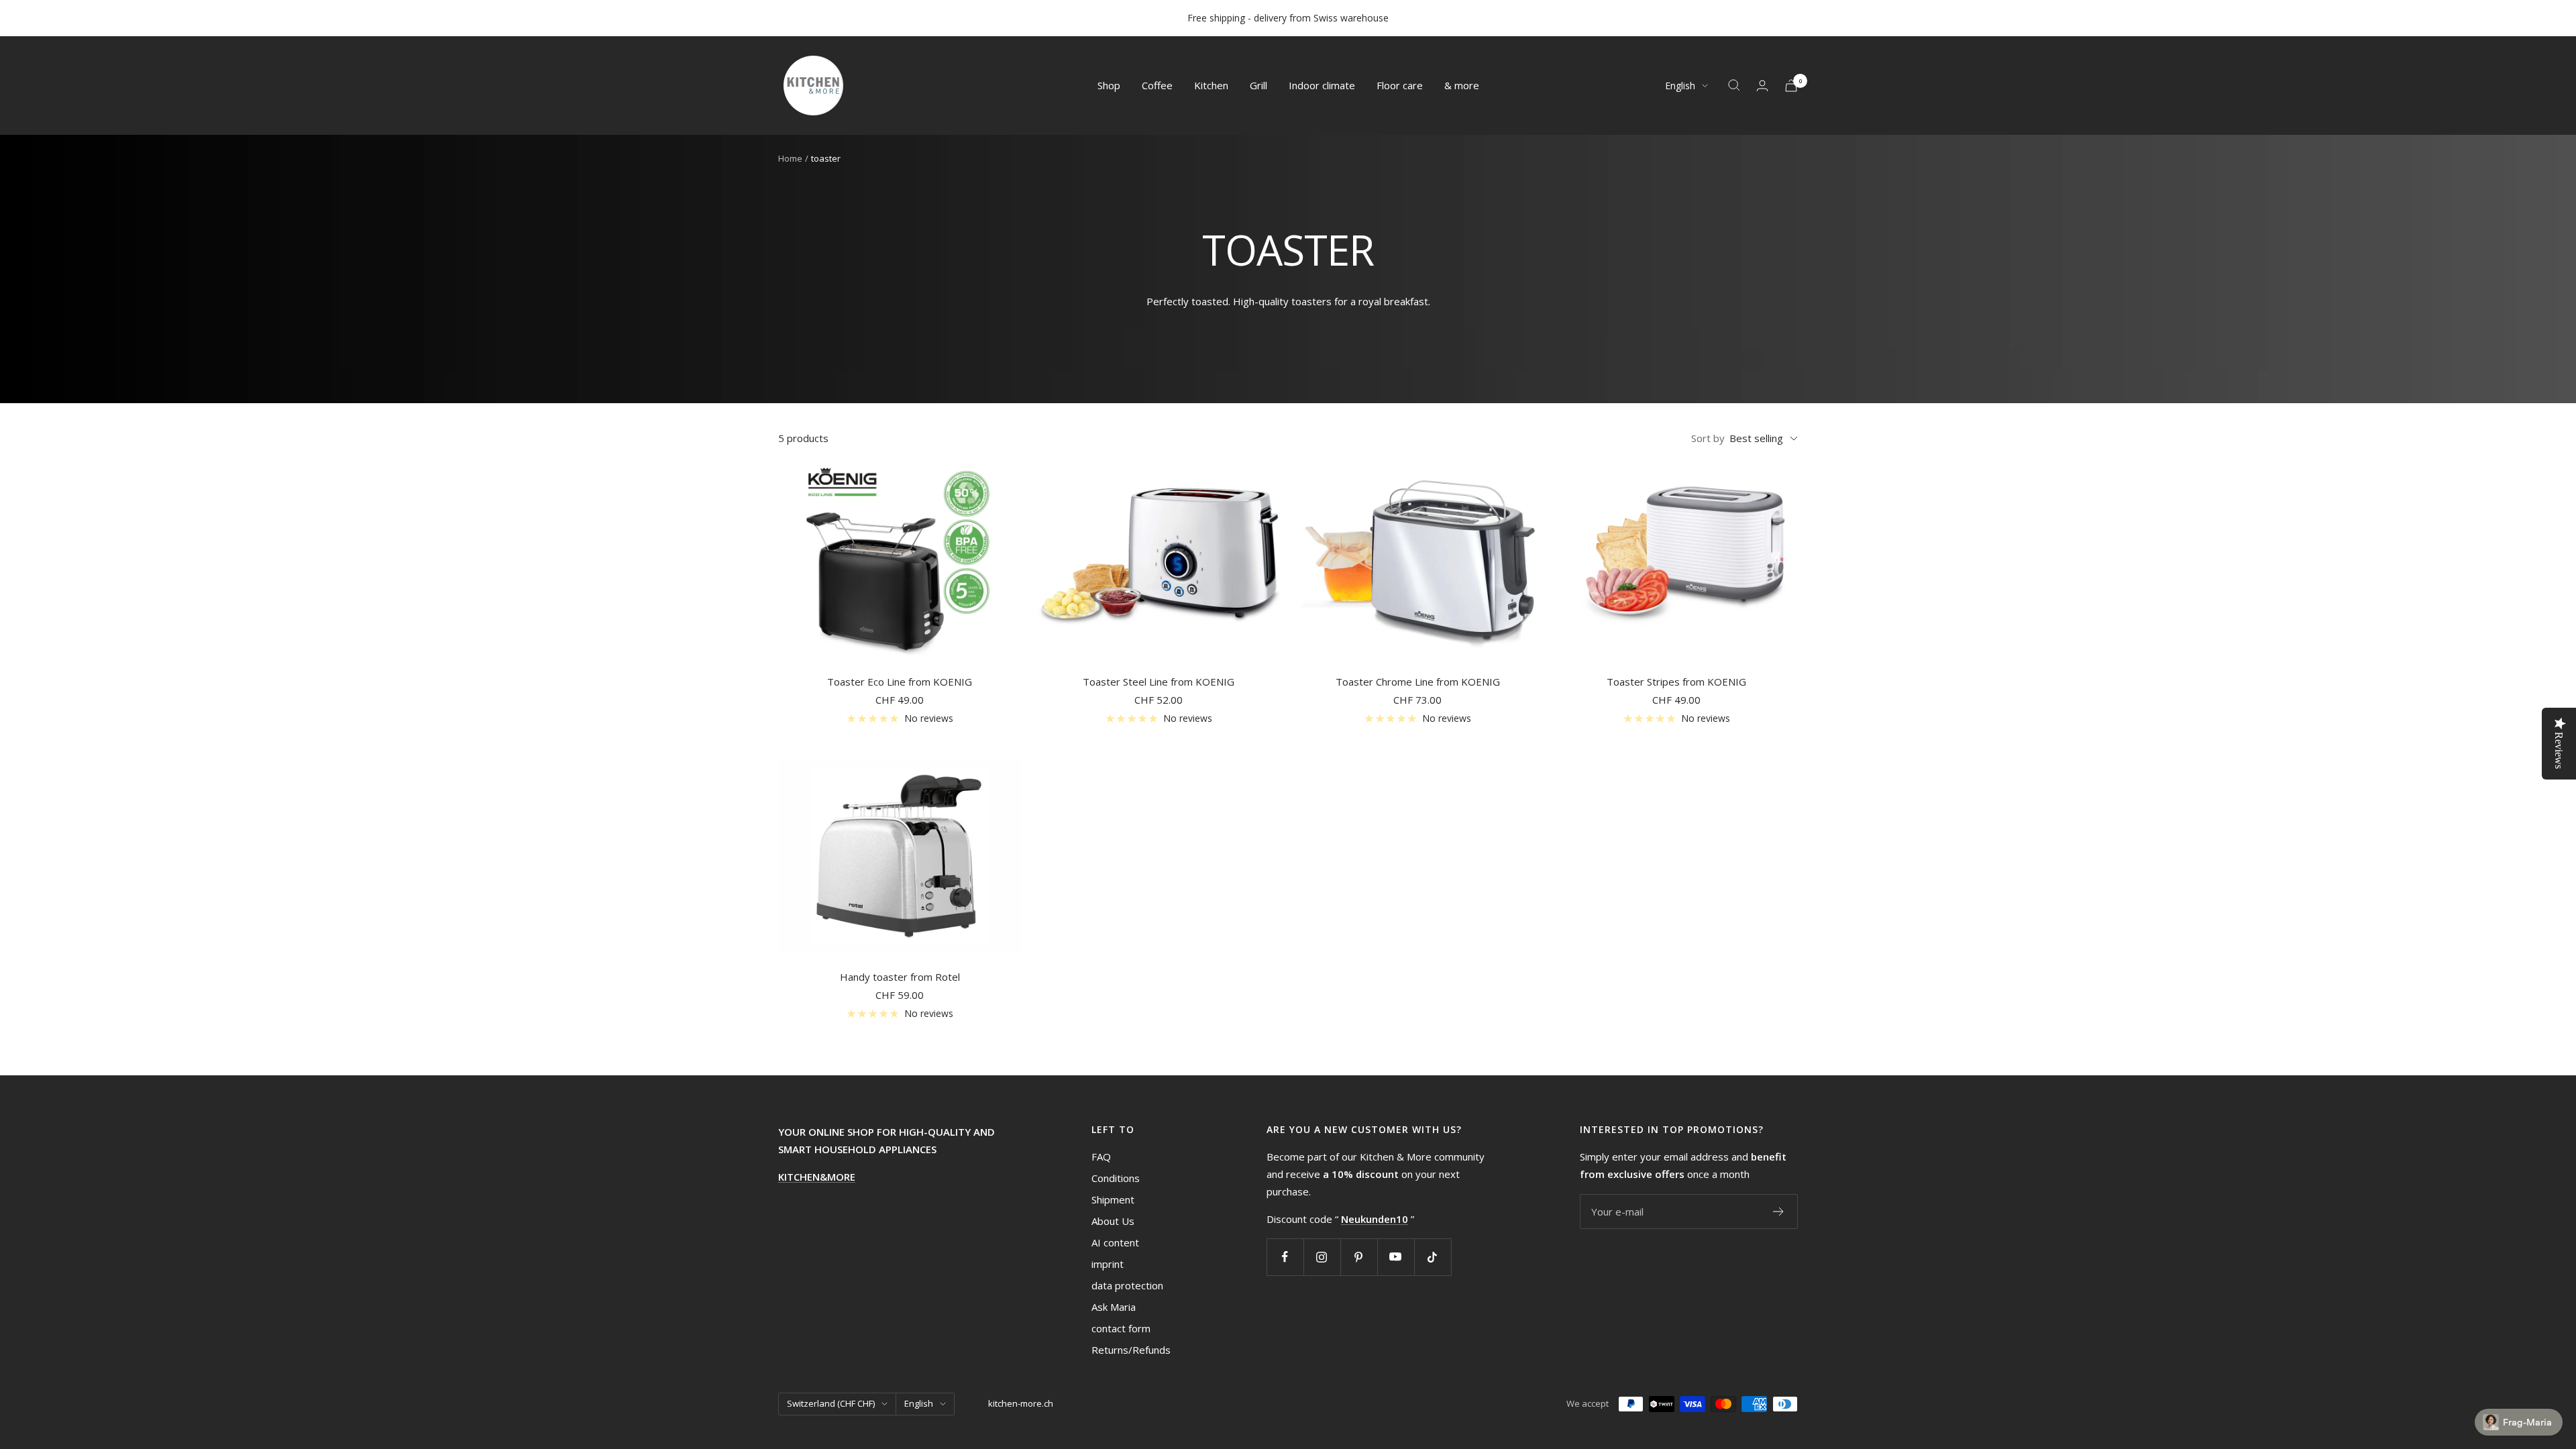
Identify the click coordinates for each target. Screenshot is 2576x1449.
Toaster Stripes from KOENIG (1676, 682)
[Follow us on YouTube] (1396, 1257)
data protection (1127, 1285)
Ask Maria (1114, 1307)
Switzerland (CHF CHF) (831, 1403)
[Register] (1779, 1212)
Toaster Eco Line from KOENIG (900, 682)
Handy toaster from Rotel (900, 977)
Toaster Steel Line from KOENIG (1159, 682)
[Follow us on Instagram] (1322, 1257)
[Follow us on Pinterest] (1359, 1257)
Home (790, 158)
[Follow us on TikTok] (1433, 1257)
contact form (1121, 1328)
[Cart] (1791, 86)
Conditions (1116, 1178)
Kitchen (1211, 85)
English (1680, 86)
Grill (1258, 85)
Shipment (1113, 1199)
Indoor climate (1322, 85)
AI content (1115, 1242)
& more (1462, 85)
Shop (1109, 85)
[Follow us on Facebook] (1285, 1257)
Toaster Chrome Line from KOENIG (1418, 682)
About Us (1113, 1221)
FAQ (1101, 1157)
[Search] (1734, 85)
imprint (1108, 1264)
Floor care (1400, 85)
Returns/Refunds (1131, 1350)
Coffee (1157, 85)
